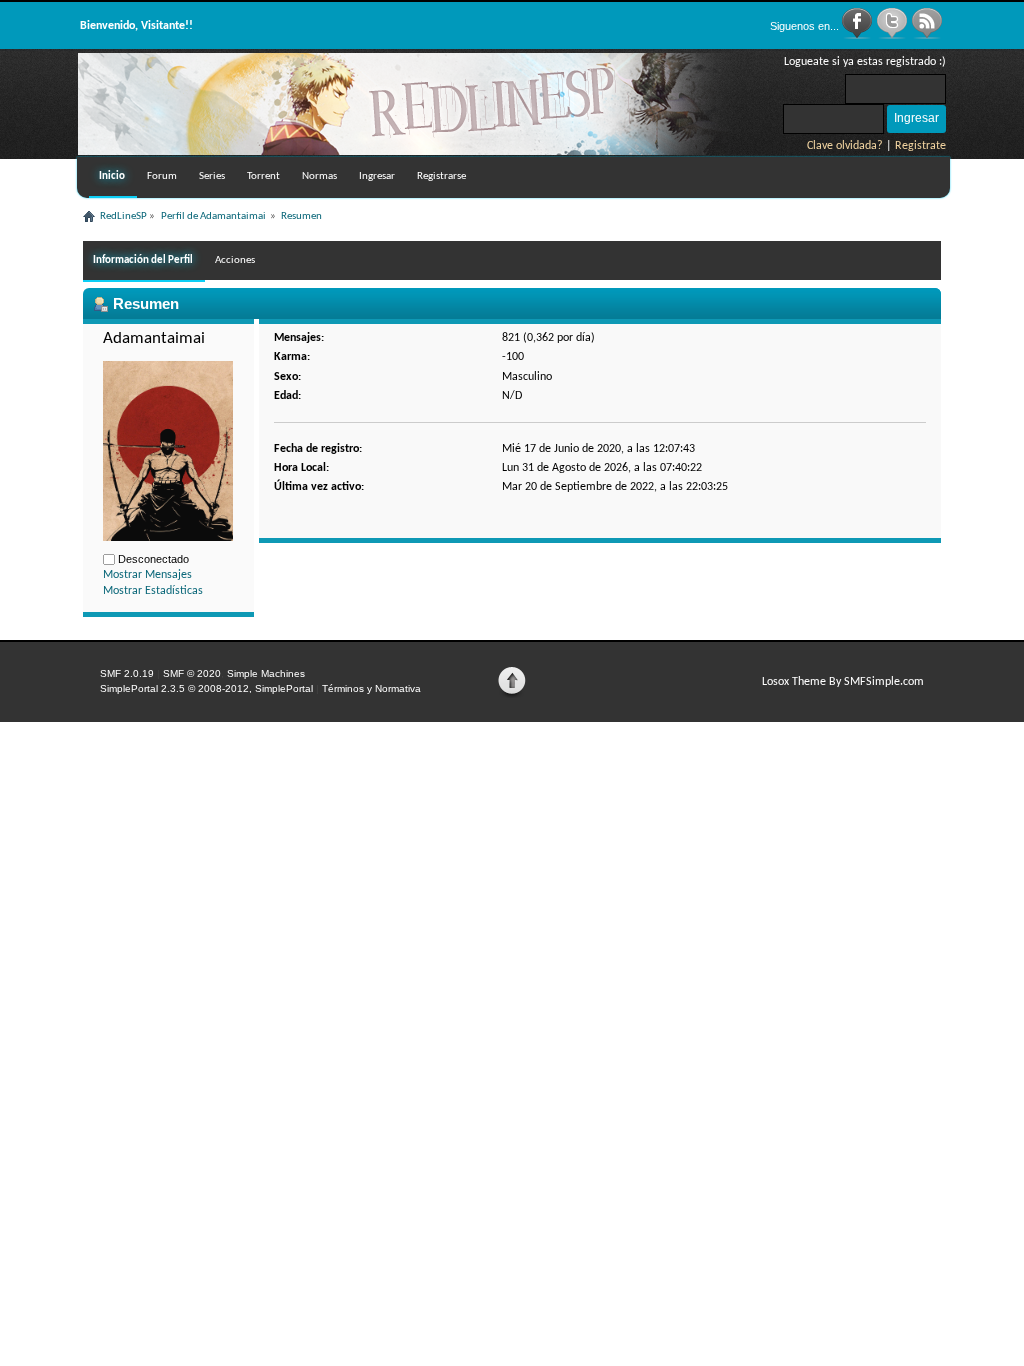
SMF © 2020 (192, 673)
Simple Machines (266, 673)
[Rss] (927, 36)
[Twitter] (893, 36)
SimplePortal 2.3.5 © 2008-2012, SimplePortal (206, 688)
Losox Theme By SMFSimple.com (843, 682)
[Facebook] (858, 36)
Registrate (920, 146)
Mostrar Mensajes (147, 575)
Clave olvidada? (845, 146)
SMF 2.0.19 (127, 673)
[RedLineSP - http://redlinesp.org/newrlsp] (418, 151)
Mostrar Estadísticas (153, 591)
